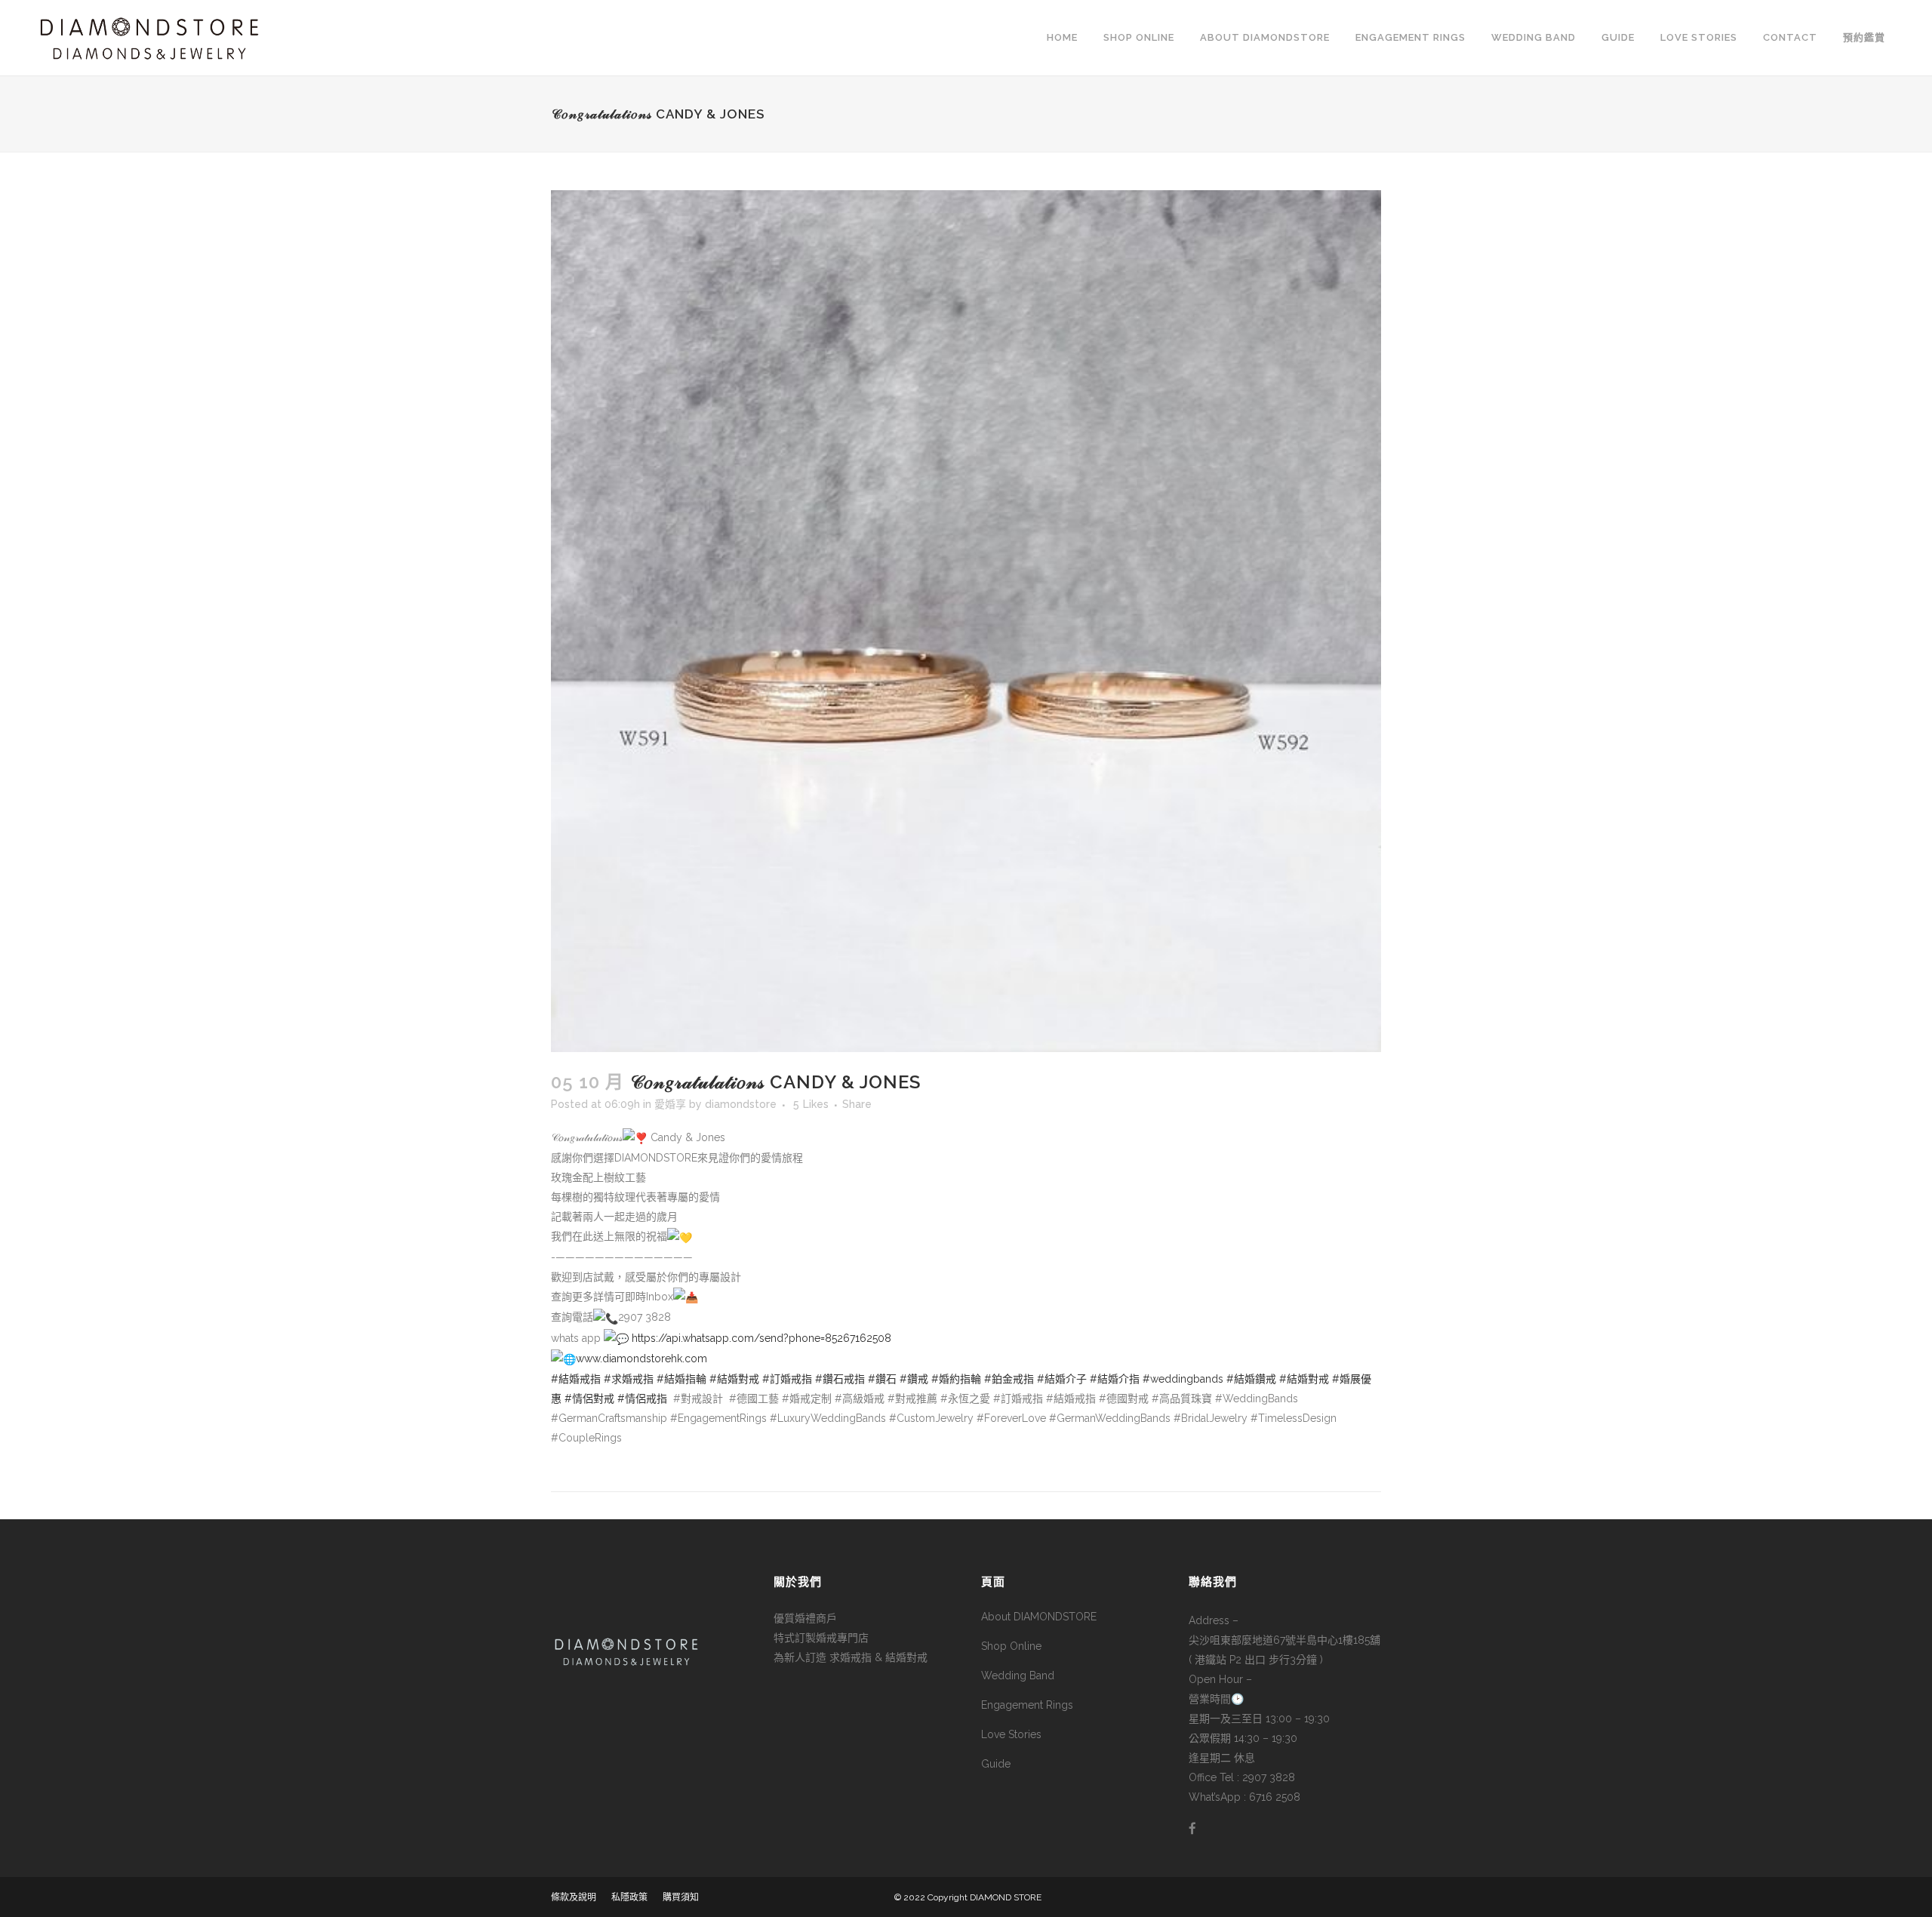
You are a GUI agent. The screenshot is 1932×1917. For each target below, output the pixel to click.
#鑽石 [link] (882, 1379)
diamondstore (741, 1104)
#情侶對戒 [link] (589, 1399)
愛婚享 (670, 1104)
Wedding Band (1018, 1675)
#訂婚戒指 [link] (787, 1379)
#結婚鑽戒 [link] (1251, 1379)
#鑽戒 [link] (914, 1379)
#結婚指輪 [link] (681, 1379)
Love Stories (1011, 1734)
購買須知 (681, 1897)
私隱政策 (629, 1897)
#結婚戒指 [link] (576, 1379)
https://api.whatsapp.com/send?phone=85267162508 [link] (761, 1338)
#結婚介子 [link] (1062, 1379)
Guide (996, 1764)
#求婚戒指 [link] (629, 1379)
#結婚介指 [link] (1115, 1379)
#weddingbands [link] (1183, 1379)
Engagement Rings (1027, 1705)
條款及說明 (574, 1897)
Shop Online (1011, 1646)
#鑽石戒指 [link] (840, 1379)
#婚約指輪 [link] (956, 1379)
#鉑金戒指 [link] (1009, 1379)
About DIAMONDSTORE (1039, 1617)
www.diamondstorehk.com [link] (641, 1359)
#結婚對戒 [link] (734, 1379)
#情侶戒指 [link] (642, 1399)
